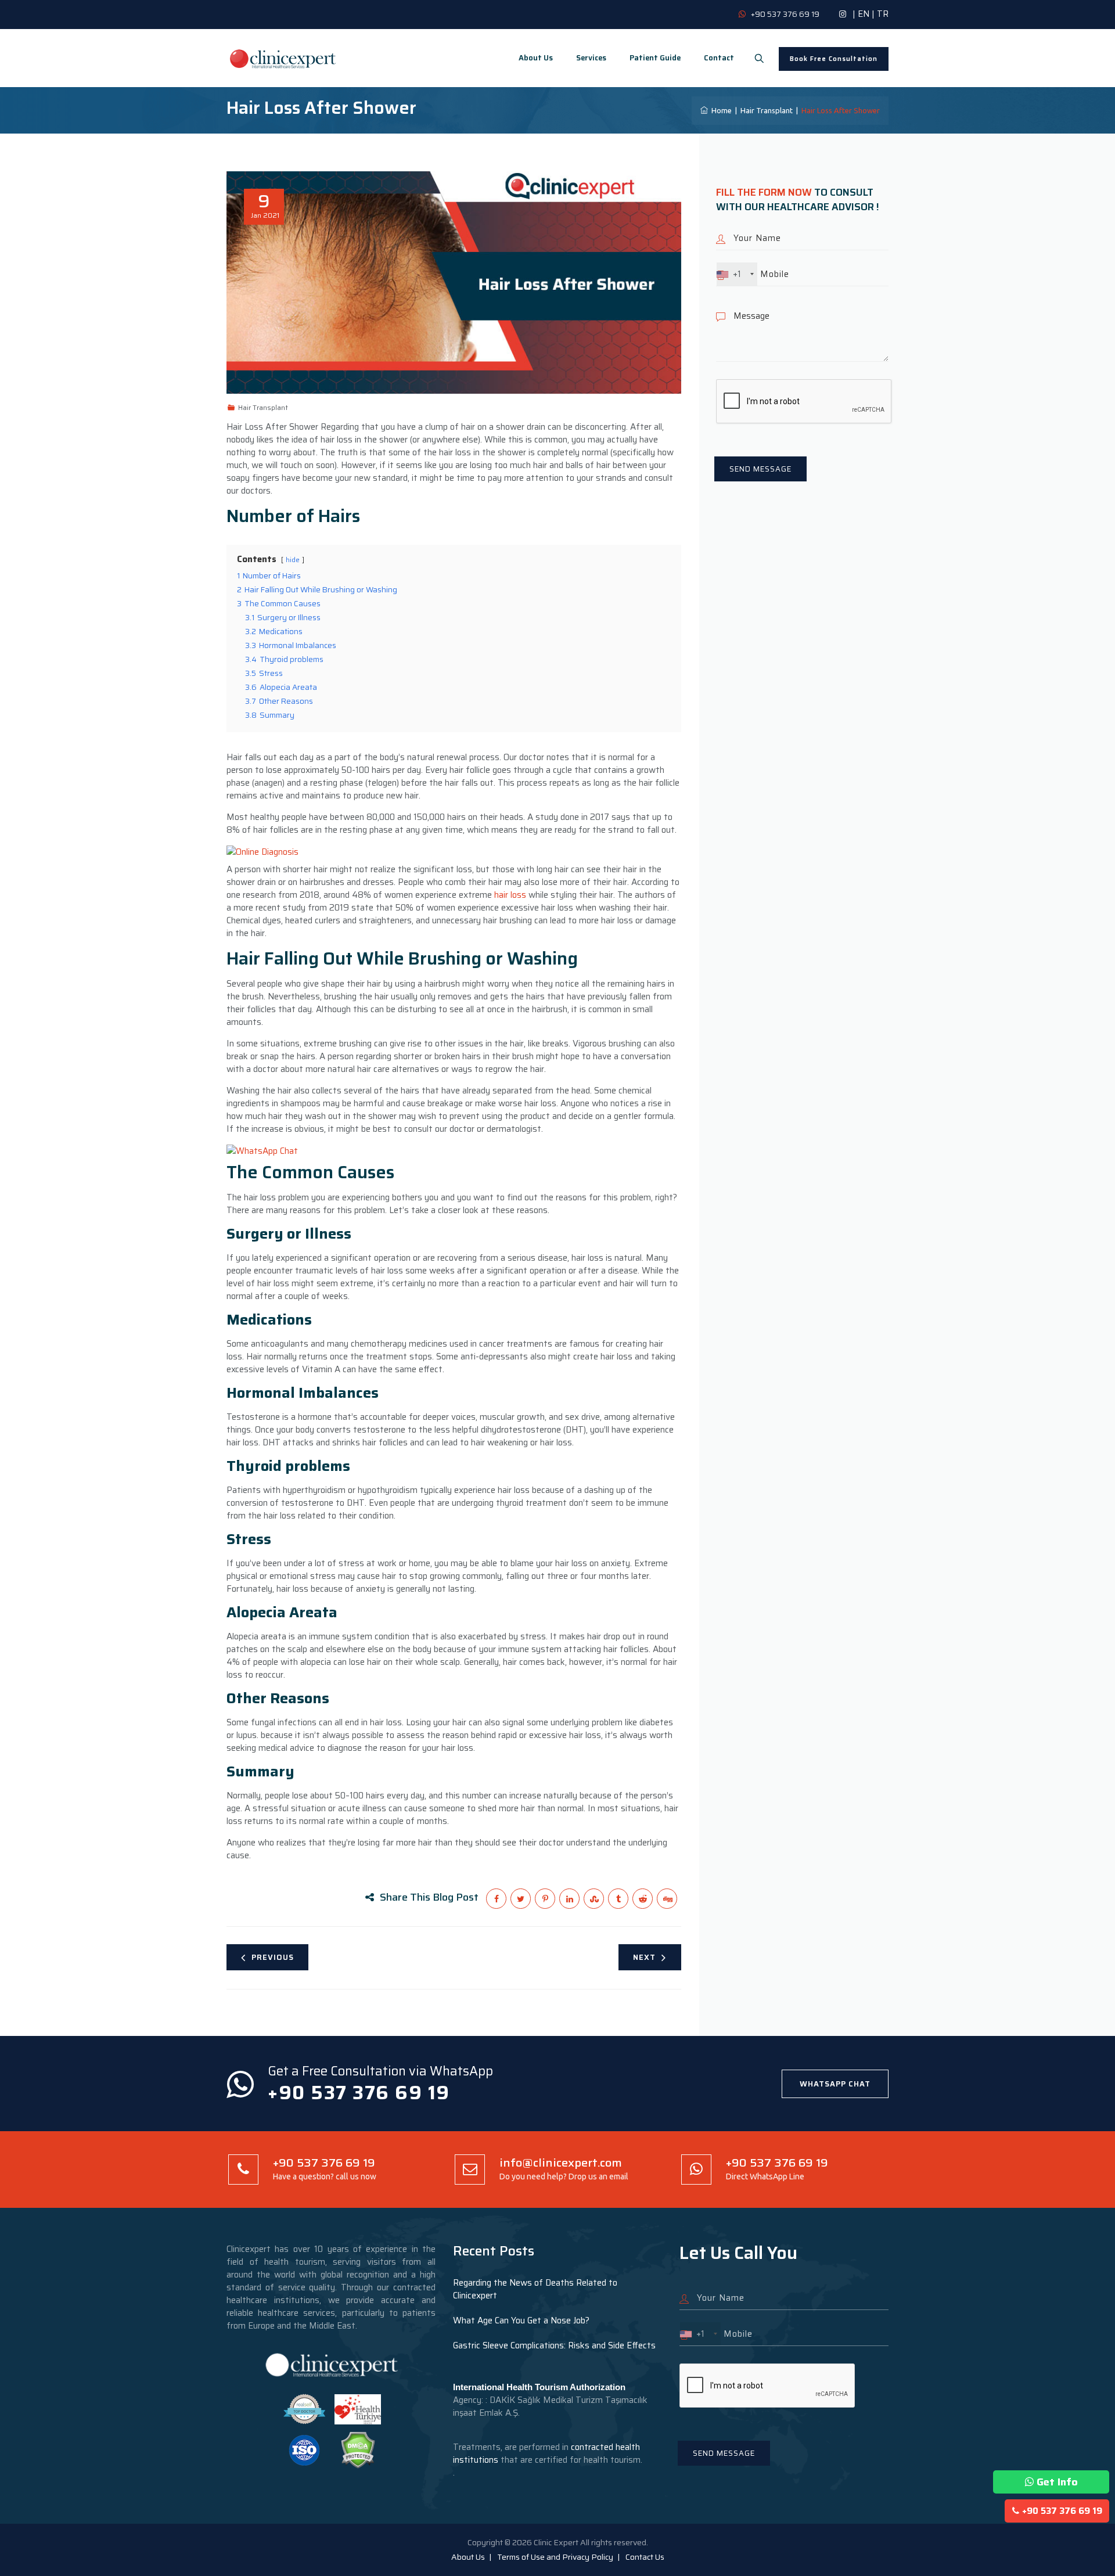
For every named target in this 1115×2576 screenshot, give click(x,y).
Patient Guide (655, 58)
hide (293, 560)
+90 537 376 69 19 (1062, 2511)
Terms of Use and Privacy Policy (555, 2557)
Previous (273, 1957)
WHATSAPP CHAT (835, 2084)
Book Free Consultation (834, 59)
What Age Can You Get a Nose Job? (521, 2320)
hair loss (510, 895)
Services (591, 58)
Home (720, 110)
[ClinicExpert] (283, 58)
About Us (536, 58)
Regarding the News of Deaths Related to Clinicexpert (535, 2289)
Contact (719, 58)
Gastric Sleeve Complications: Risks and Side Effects (554, 2345)
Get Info (1057, 2482)
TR (883, 14)
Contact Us (645, 2557)
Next (644, 1957)
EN (864, 14)
